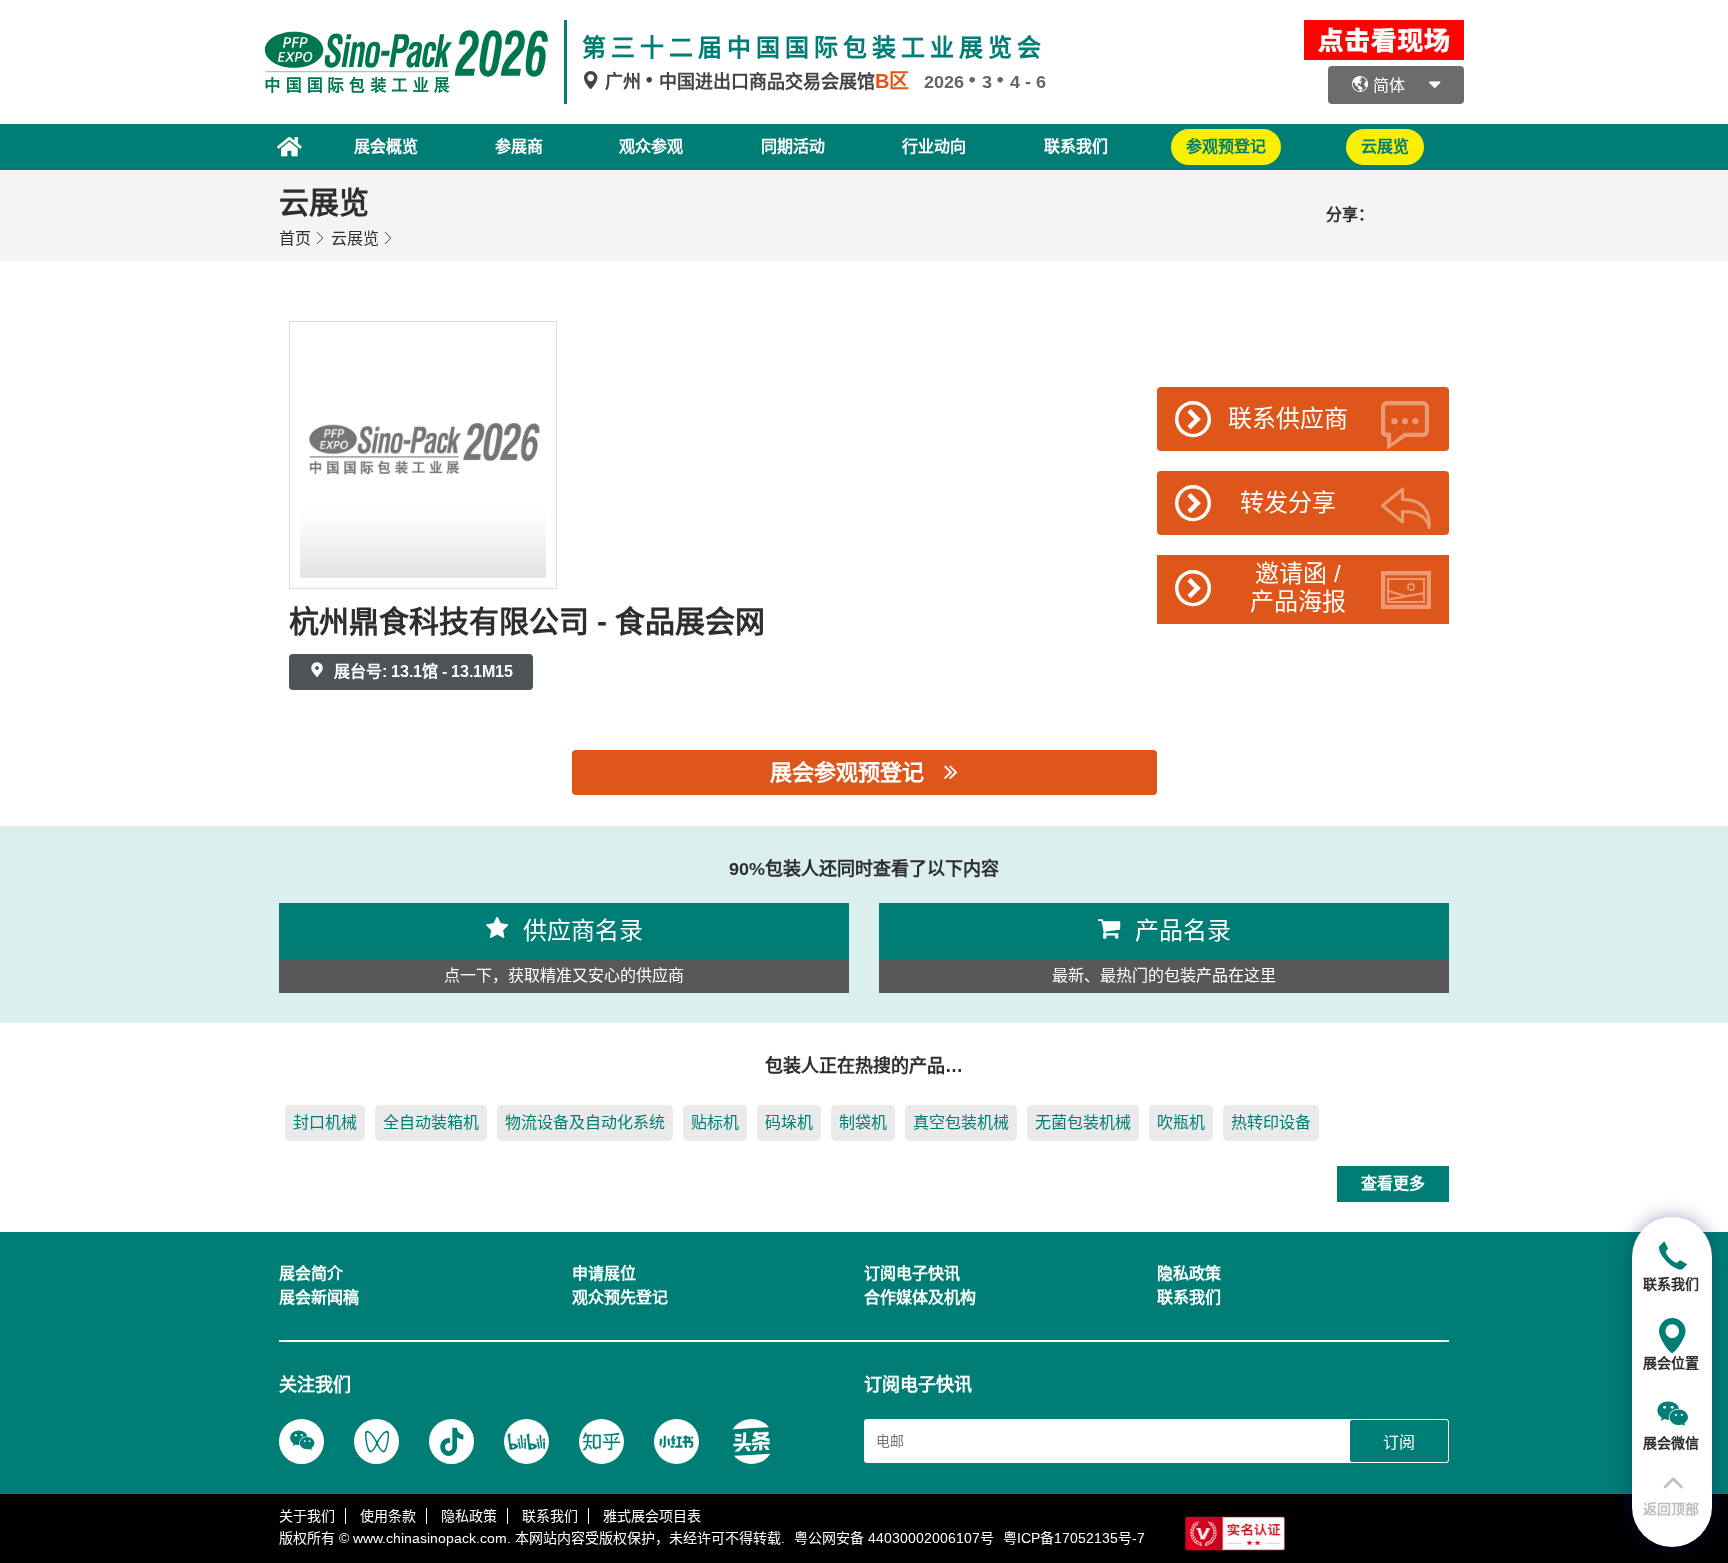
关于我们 (307, 1516)
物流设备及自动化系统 (585, 1122)
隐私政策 (469, 1516)
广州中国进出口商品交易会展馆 (754, 82)
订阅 (1399, 1442)
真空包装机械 (961, 1122)
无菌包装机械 (1083, 1122)
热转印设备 (1271, 1122)
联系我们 (1076, 146)
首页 (295, 238)
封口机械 (325, 1122)
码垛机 (789, 1122)
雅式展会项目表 (652, 1516)
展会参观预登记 (847, 772)
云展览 (355, 238)
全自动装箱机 (431, 1122)
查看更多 (1393, 1183)
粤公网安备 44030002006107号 (894, 1538)
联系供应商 (1288, 418)
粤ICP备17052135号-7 (1074, 1538)
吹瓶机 (1181, 1122)
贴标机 (715, 1122)
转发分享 (1288, 502)
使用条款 (388, 1516)
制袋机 (863, 1122)
